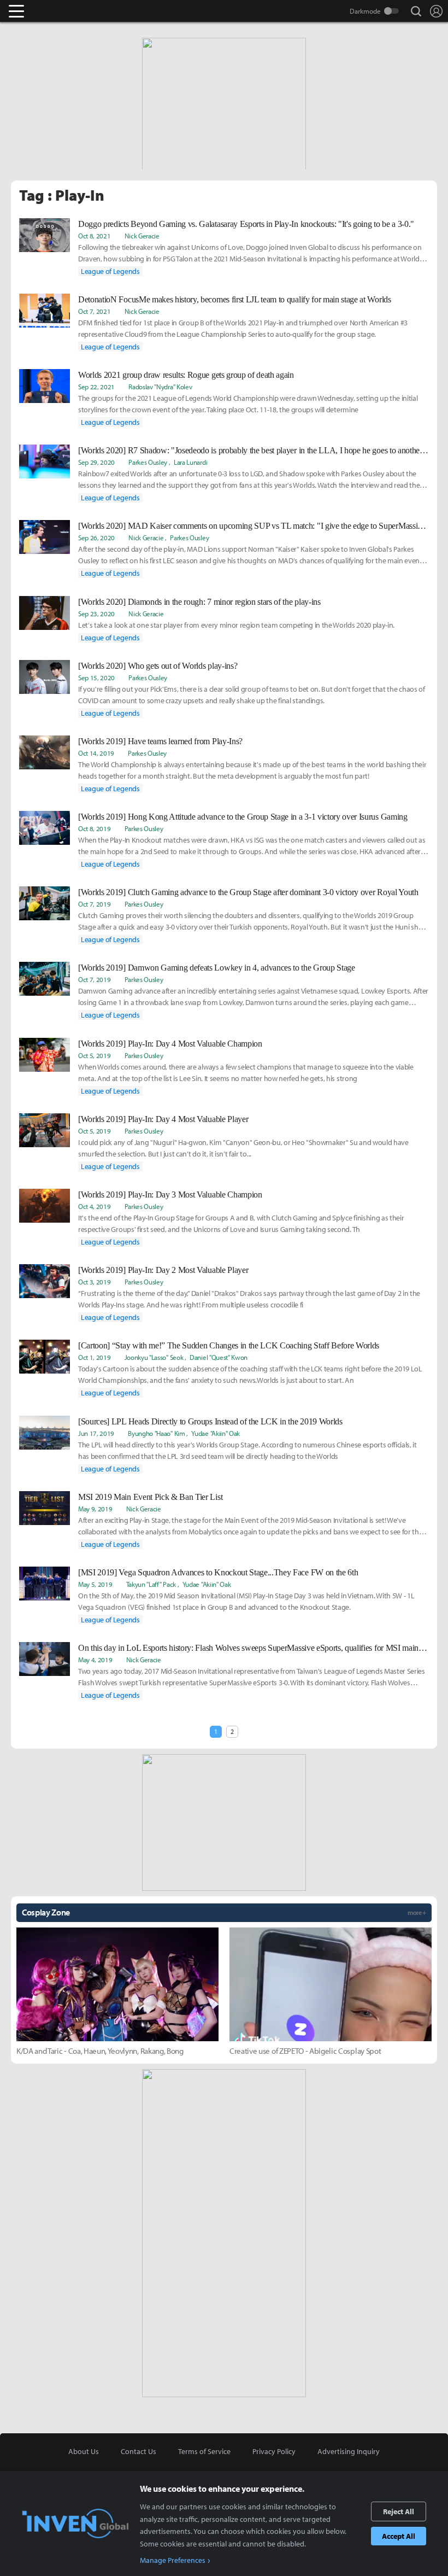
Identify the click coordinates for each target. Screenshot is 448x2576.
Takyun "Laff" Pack (151, 1584)
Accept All (399, 2536)
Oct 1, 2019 (94, 1357)
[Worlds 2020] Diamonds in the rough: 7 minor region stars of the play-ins (199, 602)
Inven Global (59, 11)
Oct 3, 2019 (94, 1282)
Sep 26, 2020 (96, 538)
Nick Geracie (142, 236)
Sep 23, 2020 (96, 614)
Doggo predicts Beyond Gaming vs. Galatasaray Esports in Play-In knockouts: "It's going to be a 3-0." (246, 224)
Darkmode (365, 11)
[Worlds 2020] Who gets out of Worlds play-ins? (158, 666)
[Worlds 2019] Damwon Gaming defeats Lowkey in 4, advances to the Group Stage (217, 968)
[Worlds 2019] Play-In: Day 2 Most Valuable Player (163, 1270)
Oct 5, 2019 (94, 1055)
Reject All (399, 2511)
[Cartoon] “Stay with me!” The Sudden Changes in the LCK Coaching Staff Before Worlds (229, 1345)
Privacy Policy (274, 2451)
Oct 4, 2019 (94, 1206)
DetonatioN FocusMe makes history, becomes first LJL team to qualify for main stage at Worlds (235, 299)
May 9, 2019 (95, 1509)
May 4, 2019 (95, 1660)
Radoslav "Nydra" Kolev (160, 387)
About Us (84, 2451)
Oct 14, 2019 (96, 753)
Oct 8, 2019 (94, 828)
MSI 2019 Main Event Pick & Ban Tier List (150, 1497)
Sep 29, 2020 (96, 462)
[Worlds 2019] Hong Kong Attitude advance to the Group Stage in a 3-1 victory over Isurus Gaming (243, 817)
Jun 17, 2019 (96, 1433)
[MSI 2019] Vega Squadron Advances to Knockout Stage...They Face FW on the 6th (218, 1572)
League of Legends (110, 271)
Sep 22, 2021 (96, 387)
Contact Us (138, 2451)
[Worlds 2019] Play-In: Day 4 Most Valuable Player (163, 1119)
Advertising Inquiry (349, 2451)
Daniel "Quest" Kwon (219, 1357)
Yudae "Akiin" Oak (216, 1433)
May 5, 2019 (95, 1584)
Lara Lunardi (190, 462)
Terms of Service (204, 2451)
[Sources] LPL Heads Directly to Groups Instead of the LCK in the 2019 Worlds (210, 1421)
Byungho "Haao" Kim (156, 1433)
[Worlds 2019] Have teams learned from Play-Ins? (160, 741)
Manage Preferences (173, 2560)
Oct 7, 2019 (94, 904)
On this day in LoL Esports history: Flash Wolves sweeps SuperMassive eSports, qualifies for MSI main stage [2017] (254, 1648)
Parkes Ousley (148, 462)
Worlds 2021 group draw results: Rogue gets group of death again (186, 375)
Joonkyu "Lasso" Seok (154, 1357)
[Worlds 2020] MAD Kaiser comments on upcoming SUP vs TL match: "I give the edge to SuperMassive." (254, 526)
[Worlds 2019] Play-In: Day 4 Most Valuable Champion (170, 1044)
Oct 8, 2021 (94, 236)
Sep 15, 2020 (96, 677)
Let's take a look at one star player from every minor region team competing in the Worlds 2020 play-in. (236, 625)
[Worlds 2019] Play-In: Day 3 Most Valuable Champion (170, 1194)
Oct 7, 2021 (94, 311)
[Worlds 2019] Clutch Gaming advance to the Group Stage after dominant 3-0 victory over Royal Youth (248, 892)
